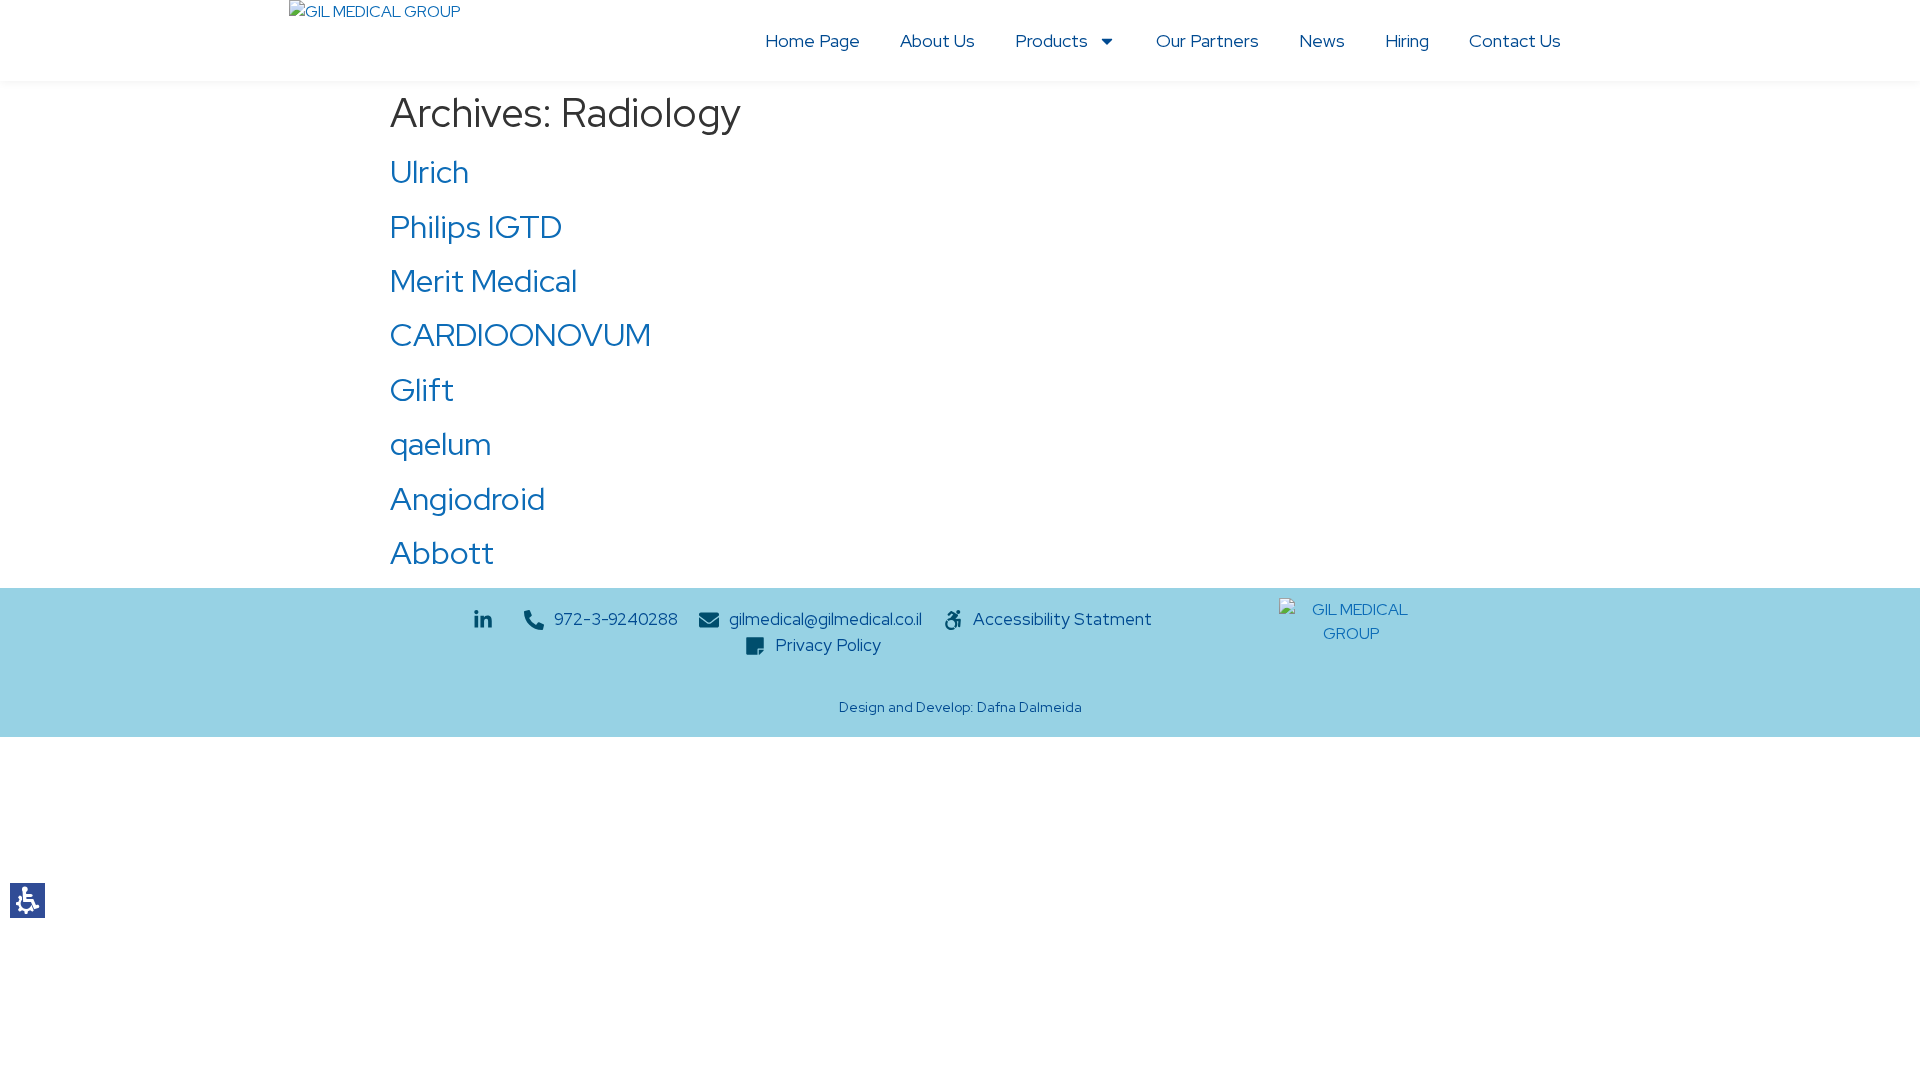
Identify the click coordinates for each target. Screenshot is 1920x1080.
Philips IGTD (476, 226)
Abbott (442, 552)
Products (1051, 40)
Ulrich (429, 171)
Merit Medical (483, 280)
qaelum (441, 443)
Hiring (1407, 40)
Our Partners (1207, 40)
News (1322, 40)
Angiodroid (467, 498)
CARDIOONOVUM (520, 334)
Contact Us (1515, 40)
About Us (937, 40)
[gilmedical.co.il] (375, 40)
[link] (601, 620)
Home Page (812, 40)
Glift (422, 389)
